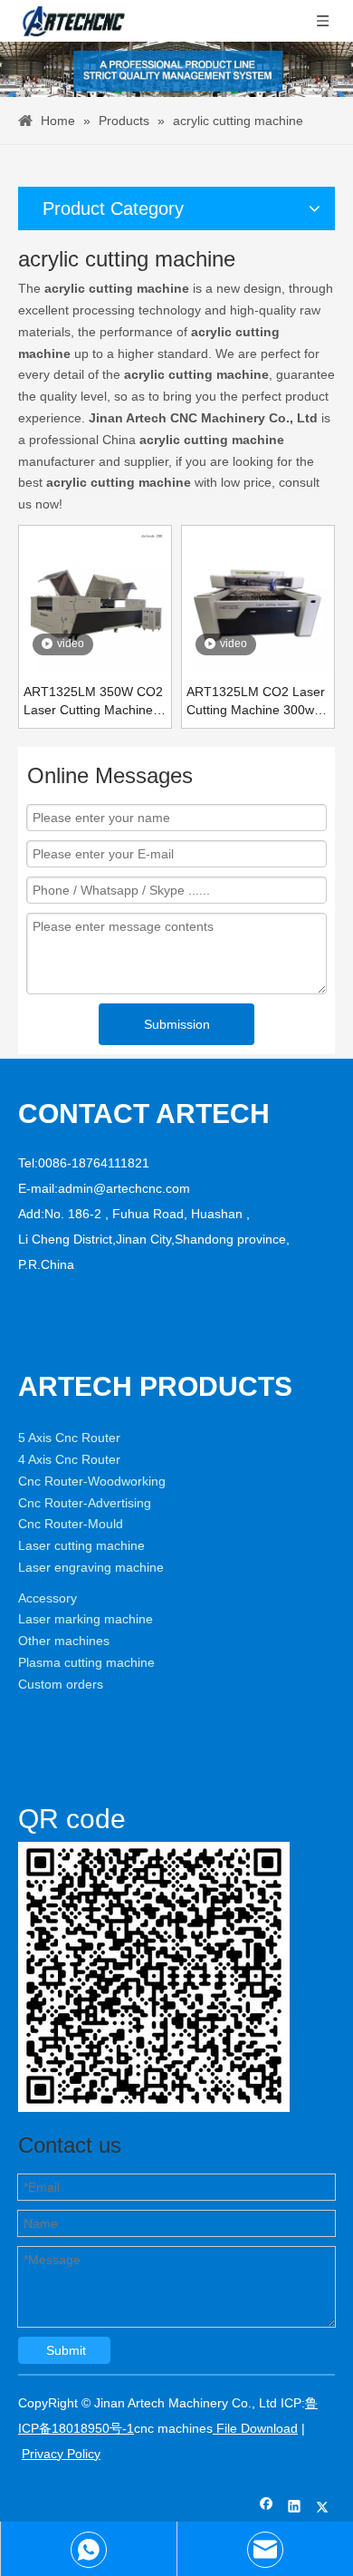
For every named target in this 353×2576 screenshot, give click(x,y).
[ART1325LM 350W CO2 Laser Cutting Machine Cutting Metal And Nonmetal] (95, 601)
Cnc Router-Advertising (85, 1503)
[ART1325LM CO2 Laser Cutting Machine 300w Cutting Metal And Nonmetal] (258, 601)
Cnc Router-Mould (71, 1524)
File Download (255, 2428)
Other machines (64, 1641)
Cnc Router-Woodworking (92, 1481)
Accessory (48, 1598)
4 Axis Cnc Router (69, 1459)
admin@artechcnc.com (124, 1188)
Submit (66, 2350)
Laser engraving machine (91, 1567)
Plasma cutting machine (86, 1662)
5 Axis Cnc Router (69, 1438)
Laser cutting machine (81, 1545)
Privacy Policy (61, 2454)
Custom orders (61, 1684)
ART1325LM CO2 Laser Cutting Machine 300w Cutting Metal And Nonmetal (256, 702)
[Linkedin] (295, 2508)
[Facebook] (267, 2508)
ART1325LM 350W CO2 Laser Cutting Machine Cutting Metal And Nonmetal (93, 702)
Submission (177, 1024)
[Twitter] (323, 2508)
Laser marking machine (86, 1619)
